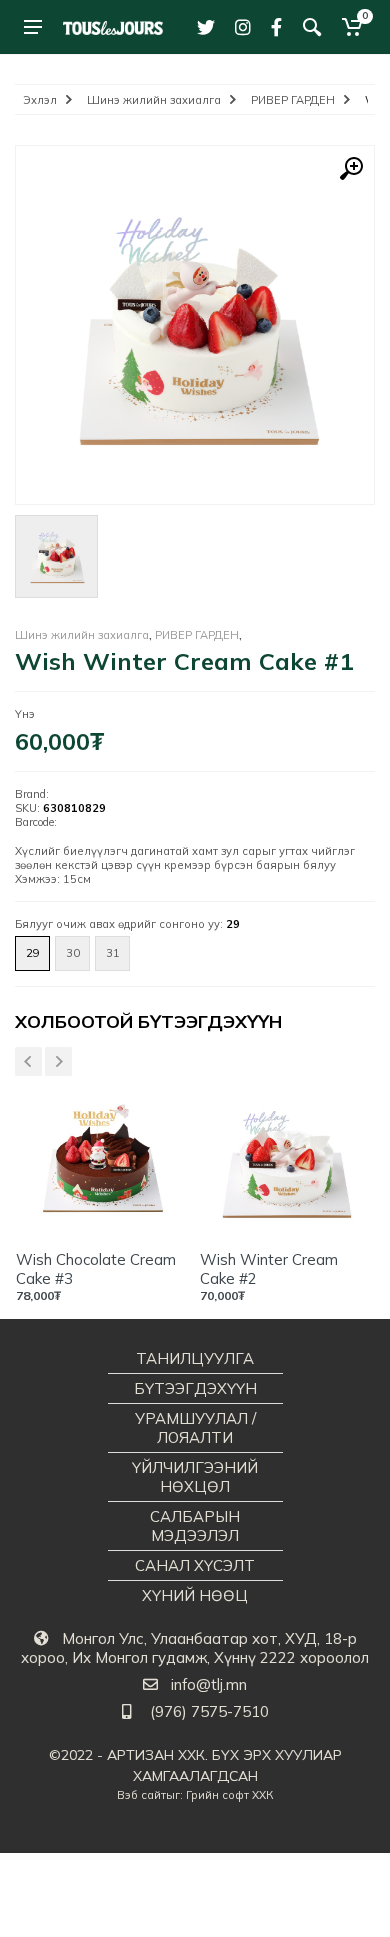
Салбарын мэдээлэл (195, 1526)
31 (113, 953)
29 (33, 953)
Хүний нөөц (195, 1595)
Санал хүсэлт (195, 1565)
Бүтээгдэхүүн (195, 1388)
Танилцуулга (195, 1358)
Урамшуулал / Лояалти (195, 1428)
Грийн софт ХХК (229, 1795)
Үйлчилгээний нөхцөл (195, 1477)
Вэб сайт (141, 1795)
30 (73, 953)
